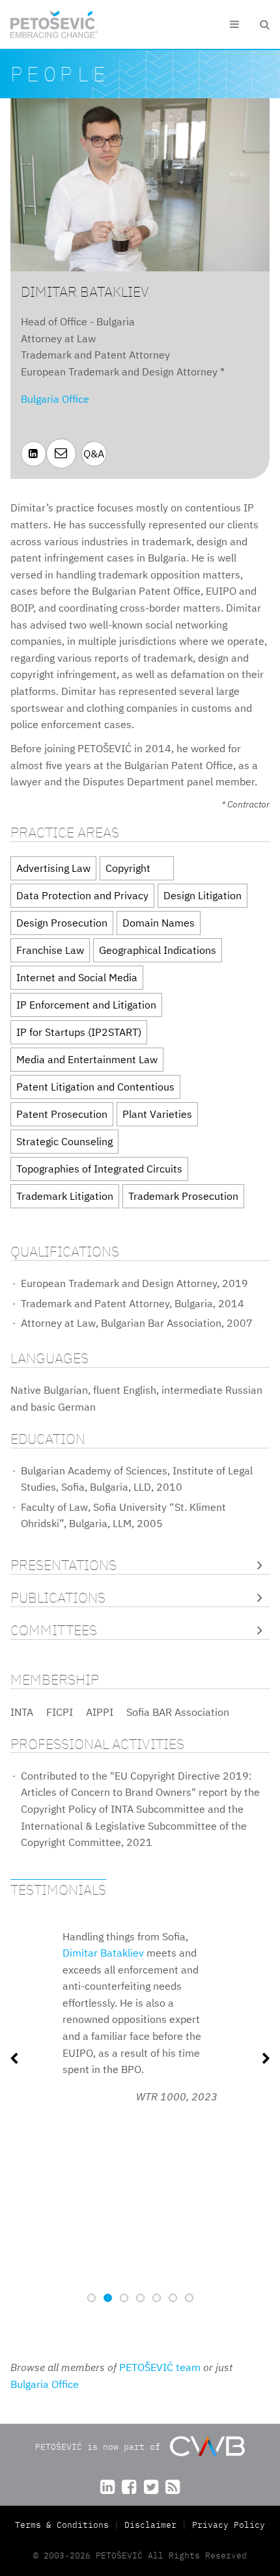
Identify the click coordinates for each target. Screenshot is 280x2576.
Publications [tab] (58, 1598)
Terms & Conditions (64, 2525)
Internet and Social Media (77, 977)
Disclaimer (150, 2525)
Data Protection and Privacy (82, 895)
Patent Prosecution (62, 1114)
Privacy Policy (229, 2525)
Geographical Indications (158, 950)
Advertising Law (53, 868)
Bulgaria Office (55, 399)
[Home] (54, 24)
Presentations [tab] (63, 1565)
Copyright (128, 868)
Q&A (94, 454)
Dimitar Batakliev (103, 1953)
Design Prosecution (62, 923)
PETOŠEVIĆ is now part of (100, 2447)
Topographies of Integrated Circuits (99, 1169)
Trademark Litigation (65, 1196)
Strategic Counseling (64, 1141)
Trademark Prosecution (183, 1196)
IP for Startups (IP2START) (79, 1032)
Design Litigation (203, 895)
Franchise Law (50, 950)
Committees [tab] (54, 1630)
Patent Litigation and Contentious (95, 1087)
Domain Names (159, 923)
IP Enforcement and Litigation (86, 1005)
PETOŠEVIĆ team (160, 2367)
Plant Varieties (157, 1114)
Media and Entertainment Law (87, 1059)
